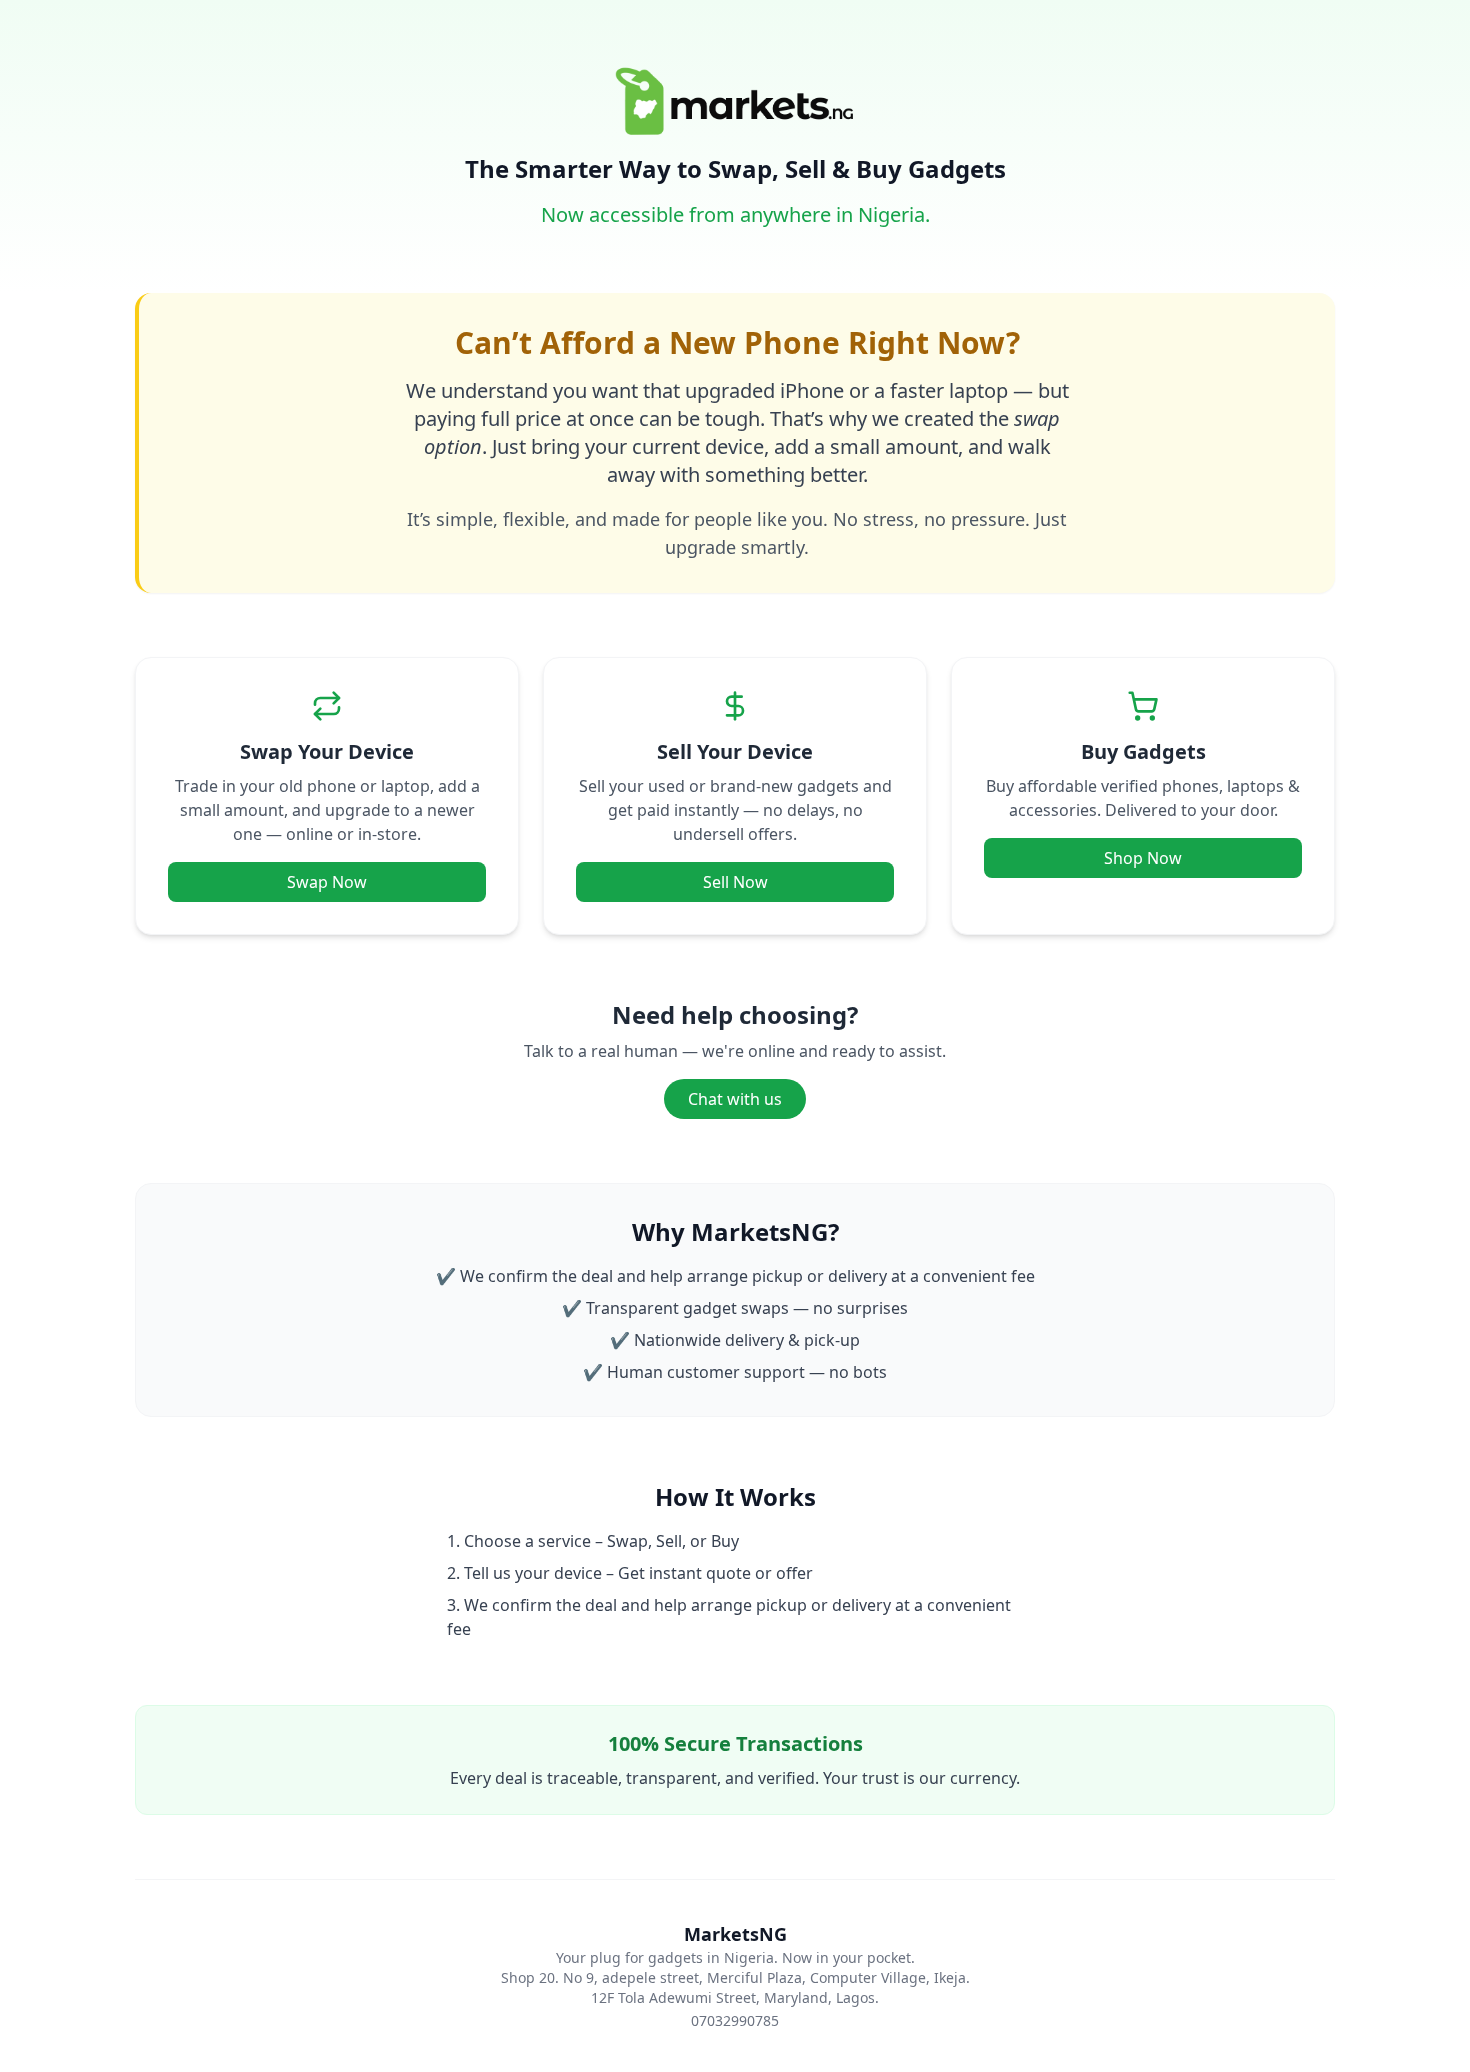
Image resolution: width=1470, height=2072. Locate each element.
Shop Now (1143, 858)
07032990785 (735, 2020)
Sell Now (735, 882)
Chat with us (735, 1099)
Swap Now (327, 882)
